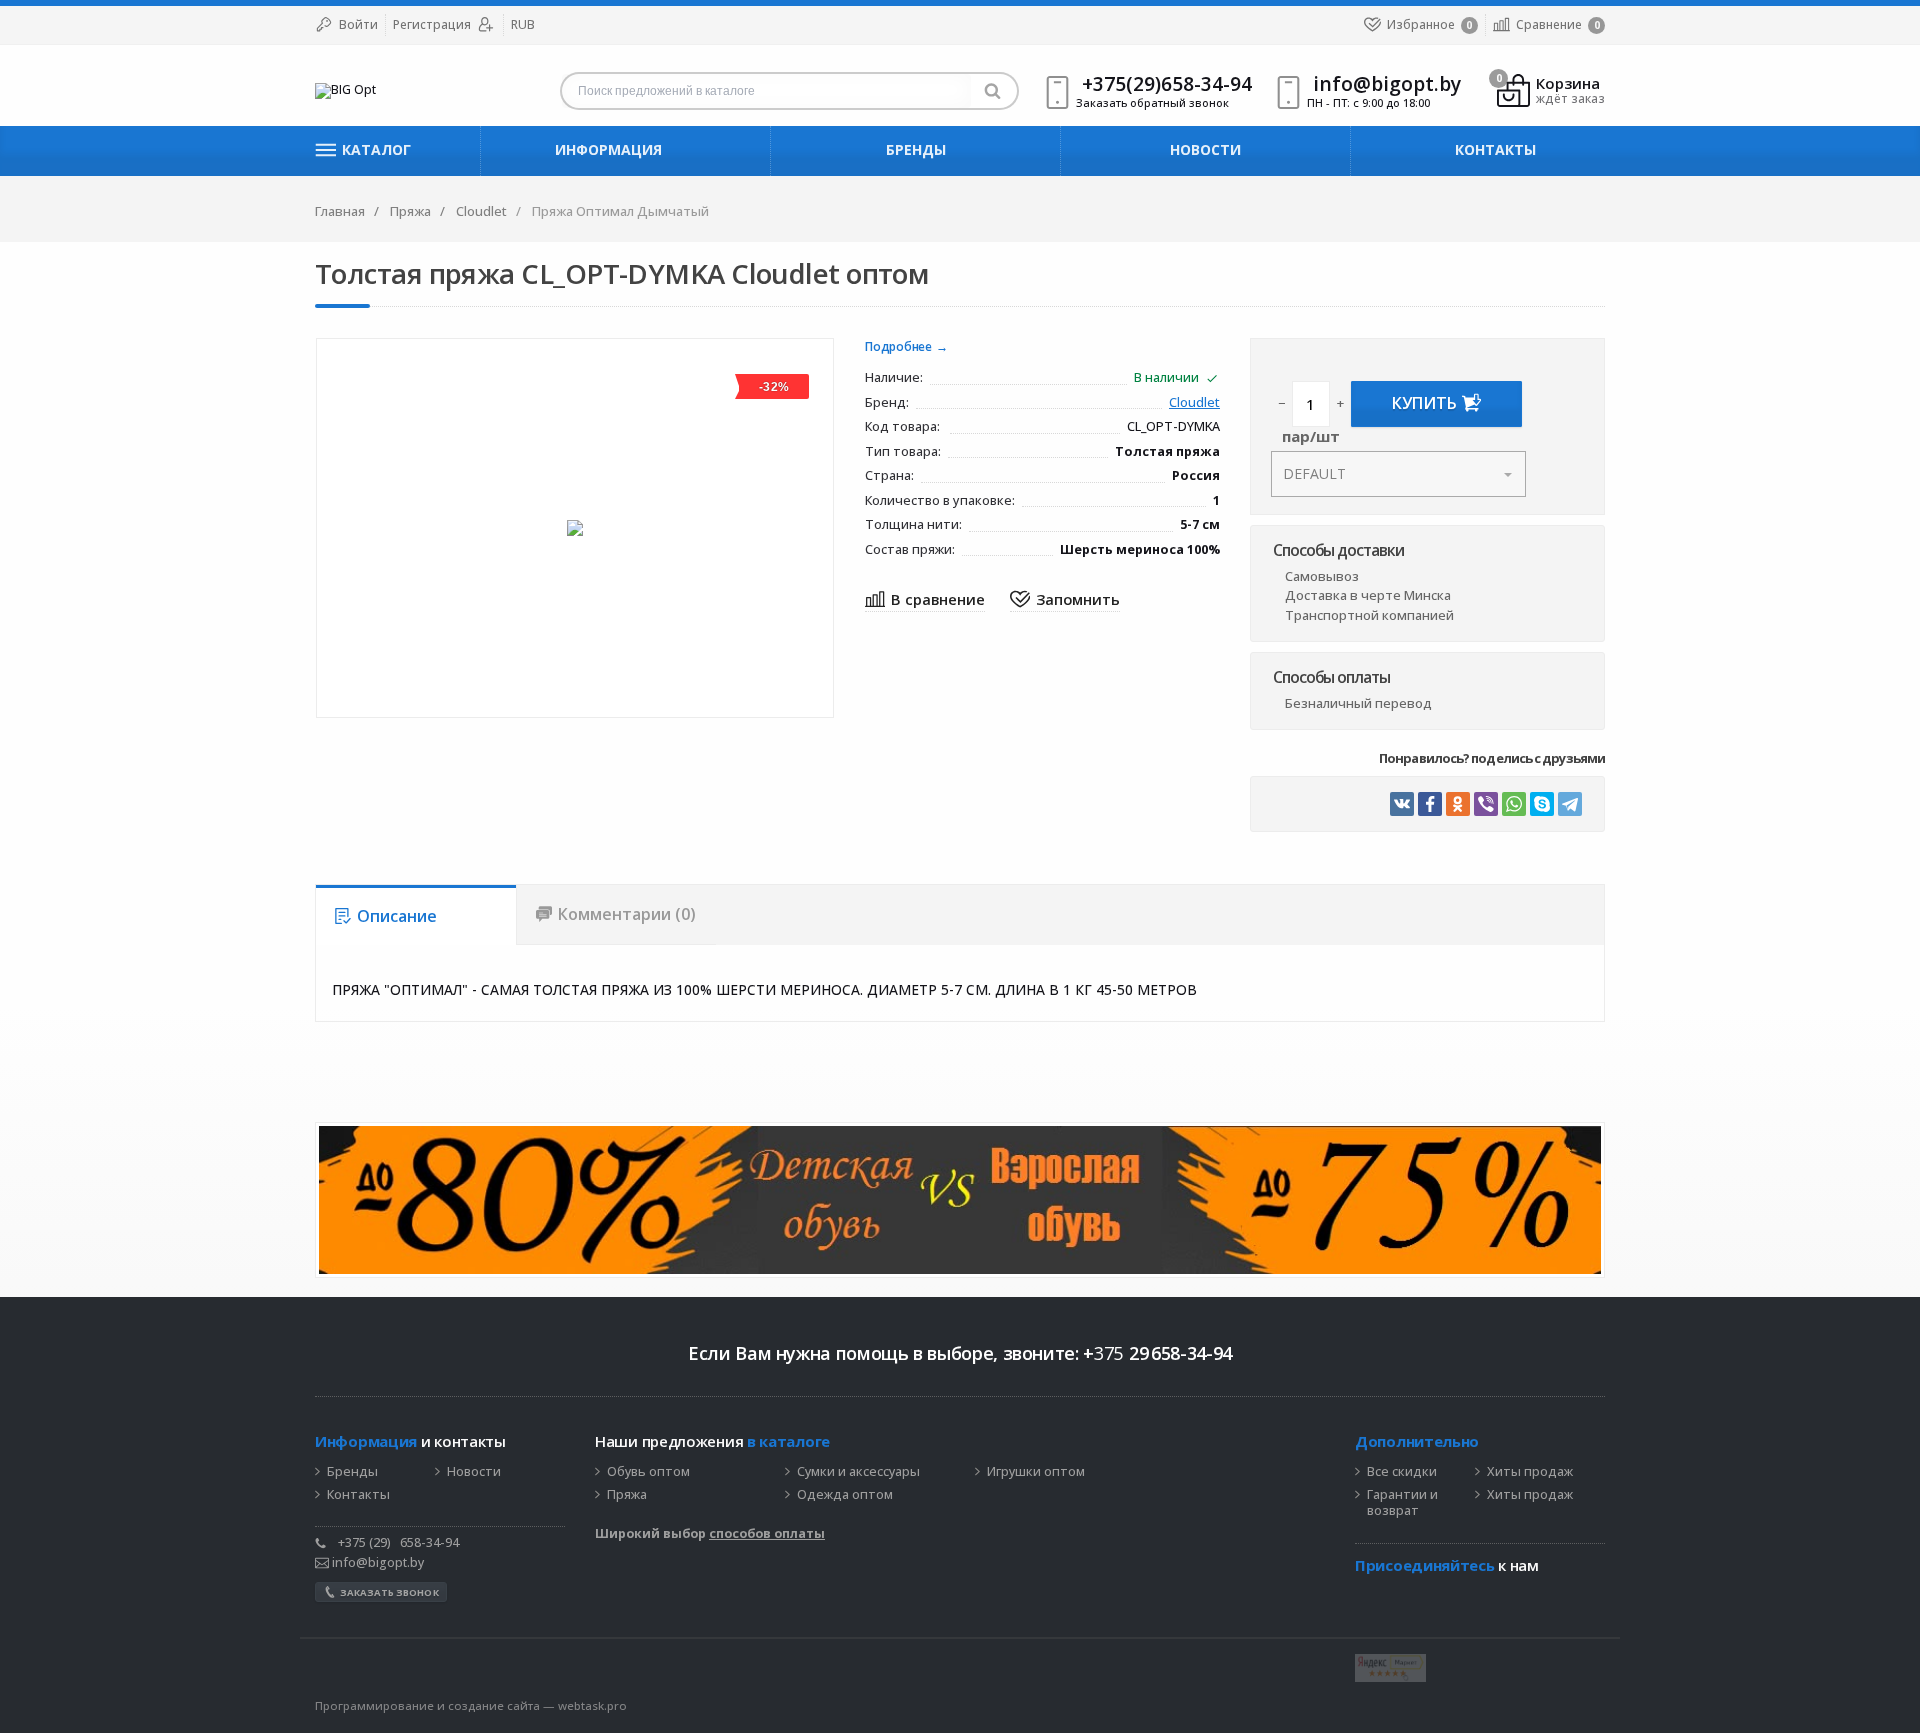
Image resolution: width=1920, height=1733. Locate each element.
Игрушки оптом (1036, 1472)
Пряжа (627, 1495)
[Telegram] (1570, 804)
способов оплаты (767, 1533)
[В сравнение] (925, 600)
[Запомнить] (1065, 600)
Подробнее (898, 347)
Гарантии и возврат (1402, 1503)
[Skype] (1542, 804)
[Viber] (1486, 804)
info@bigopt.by (376, 1562)
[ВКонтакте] (1402, 804)
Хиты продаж (1530, 1472)
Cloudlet (1194, 403)
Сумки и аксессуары (858, 1472)
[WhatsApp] (1514, 804)
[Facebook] (1430, 804)
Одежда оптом (845, 1495)
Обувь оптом (648, 1472)
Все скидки (1402, 1472)
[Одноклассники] (1458, 804)
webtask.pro (592, 1705)
